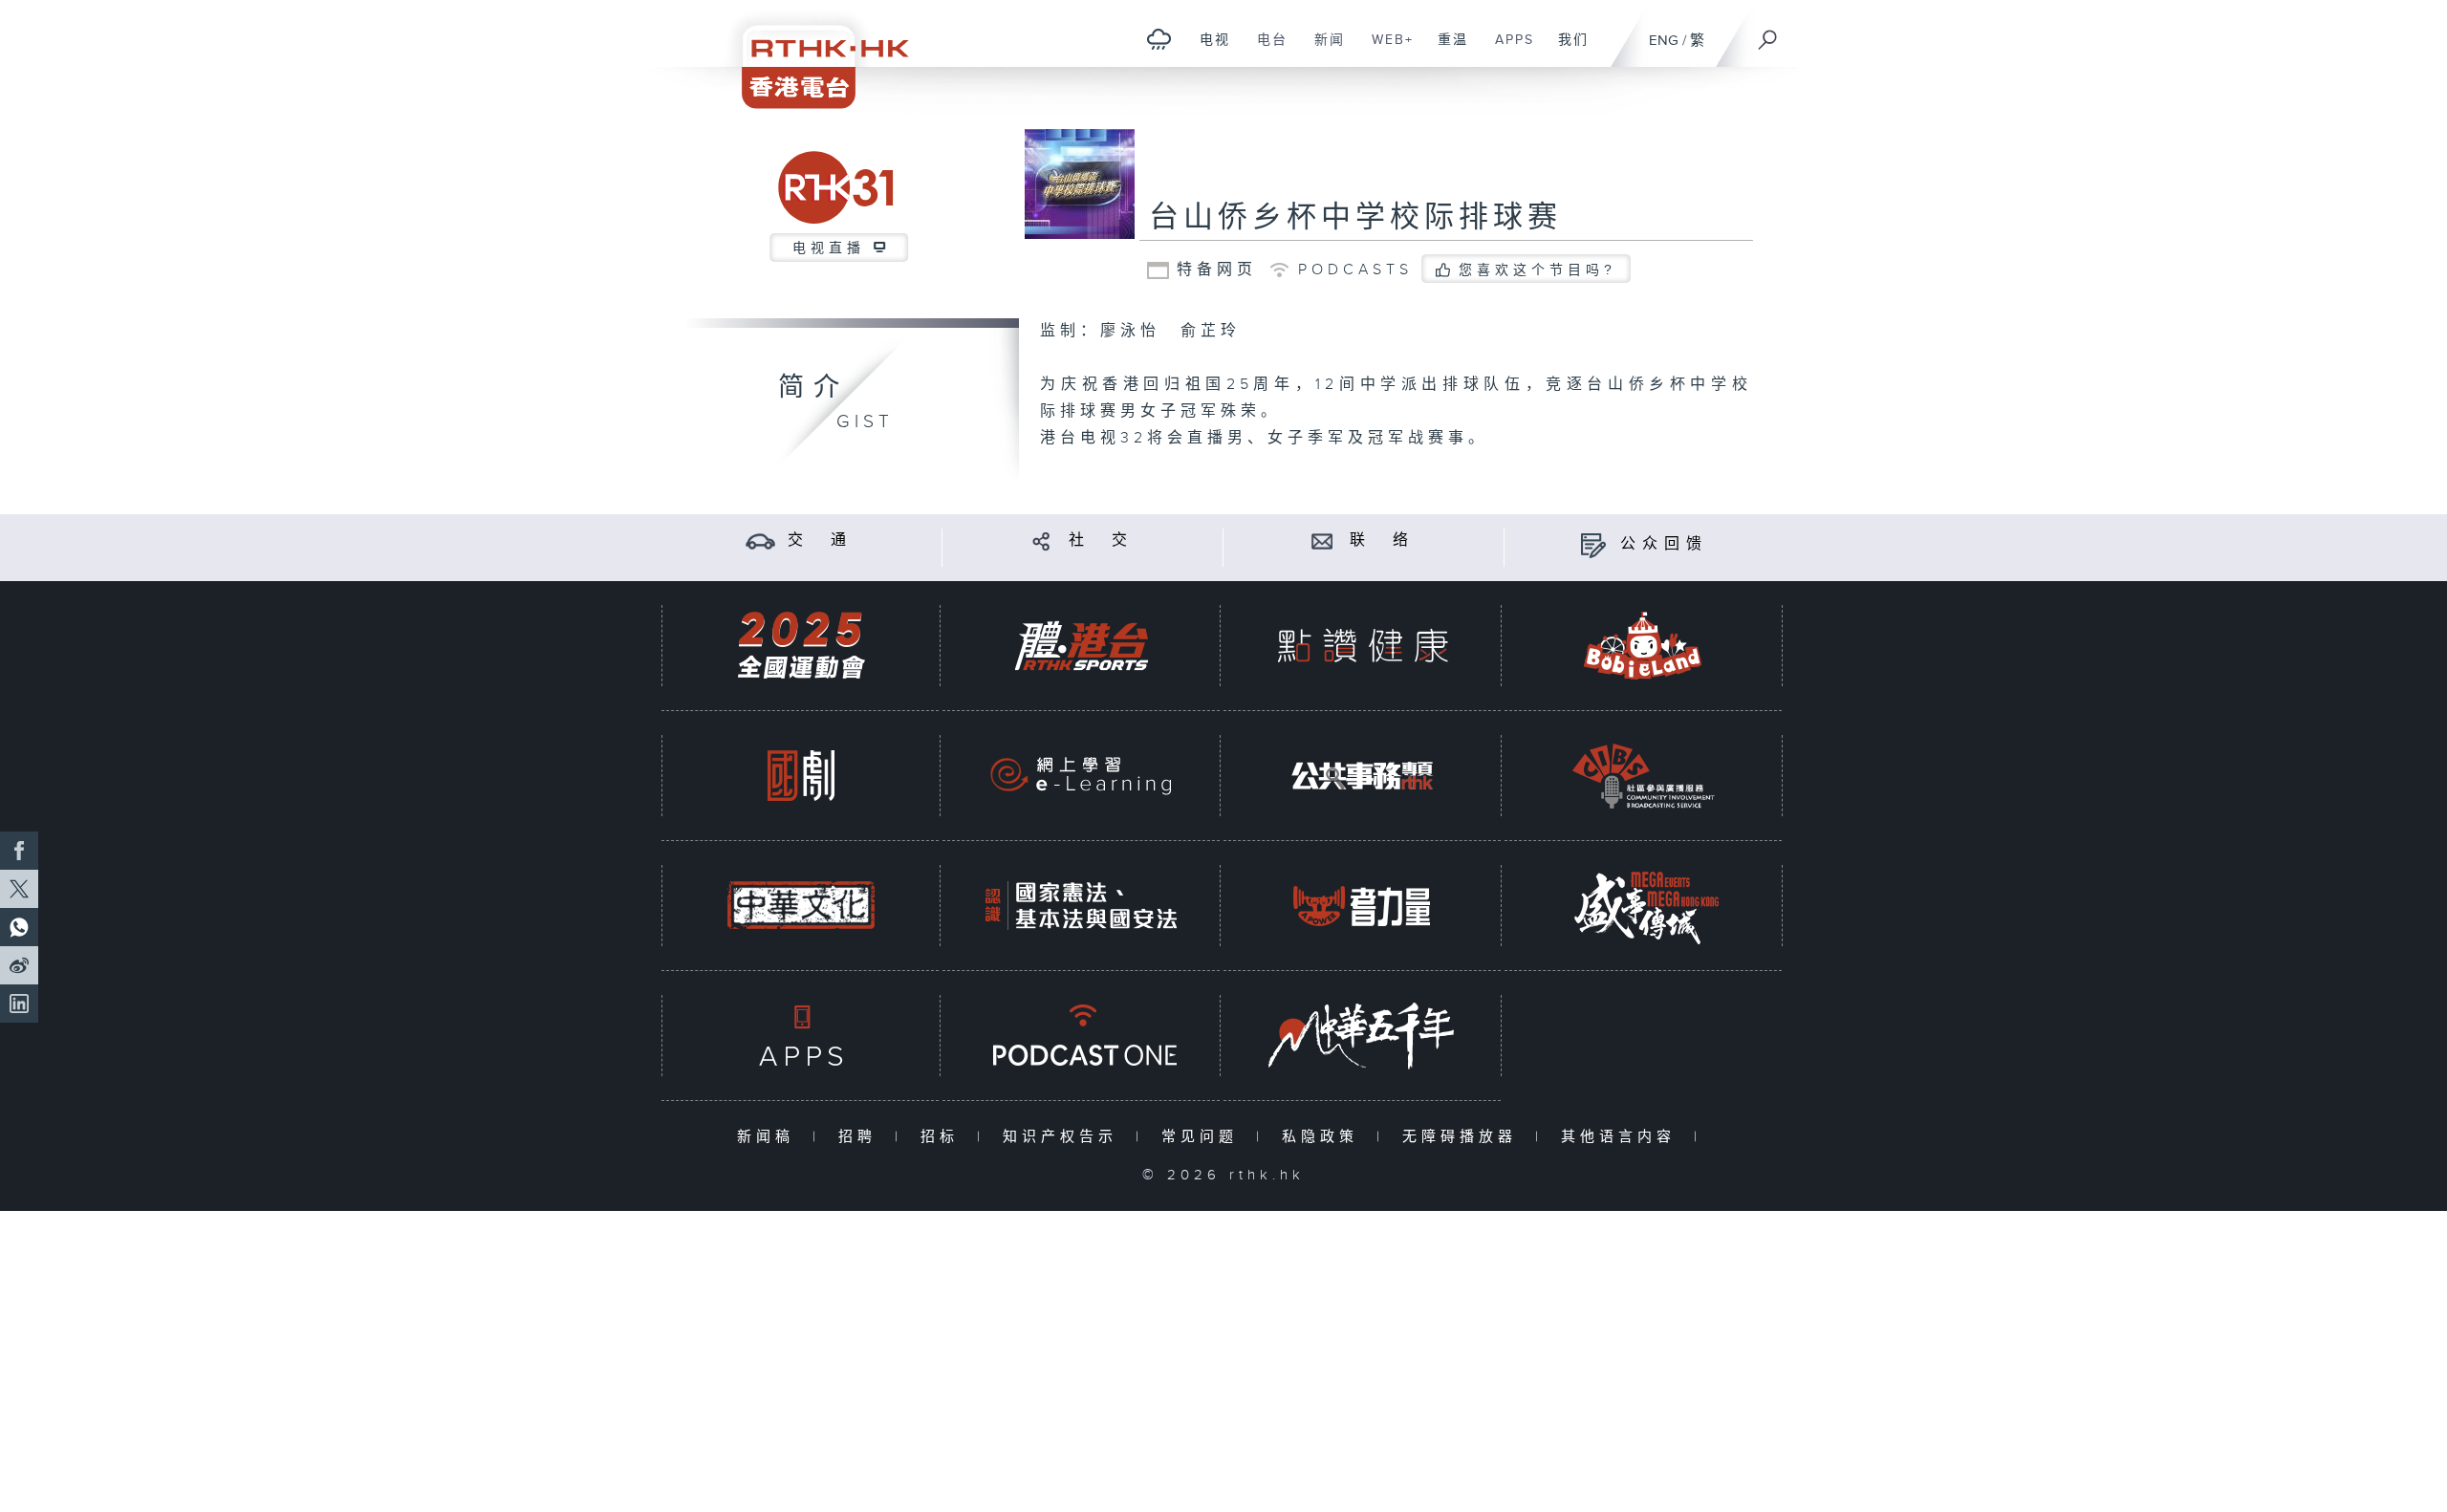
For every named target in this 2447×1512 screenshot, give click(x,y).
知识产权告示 (1064, 1137)
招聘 (862, 1137)
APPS (1507, 50)
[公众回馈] (1593, 544)
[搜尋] (1768, 33)
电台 (1265, 50)
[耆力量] (1362, 906)
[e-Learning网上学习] (1081, 776)
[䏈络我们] (1322, 540)
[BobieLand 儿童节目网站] (1643, 646)
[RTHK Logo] (812, 54)
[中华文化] (801, 906)
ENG (1664, 41)
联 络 (1382, 540)
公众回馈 (1664, 544)
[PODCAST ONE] (1081, 1036)
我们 (1566, 50)
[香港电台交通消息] (760, 540)
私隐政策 (1324, 1137)
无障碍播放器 (1464, 1137)
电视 (1208, 50)
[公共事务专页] (1362, 776)
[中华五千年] (1362, 1036)
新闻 (1322, 50)
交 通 (820, 540)
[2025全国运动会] (801, 646)
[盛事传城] (1643, 906)
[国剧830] (801, 776)
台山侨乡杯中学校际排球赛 (1355, 218)
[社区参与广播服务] (1643, 776)
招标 (944, 1137)
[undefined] (1159, 39)
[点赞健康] (1362, 646)
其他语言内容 (1623, 1137)
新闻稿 (770, 1137)
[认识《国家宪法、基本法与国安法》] (1081, 906)
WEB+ (1386, 50)
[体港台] (1081, 646)
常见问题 (1204, 1137)
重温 (1446, 50)
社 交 (1101, 540)
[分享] (1041, 540)
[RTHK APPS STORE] (801, 1036)
